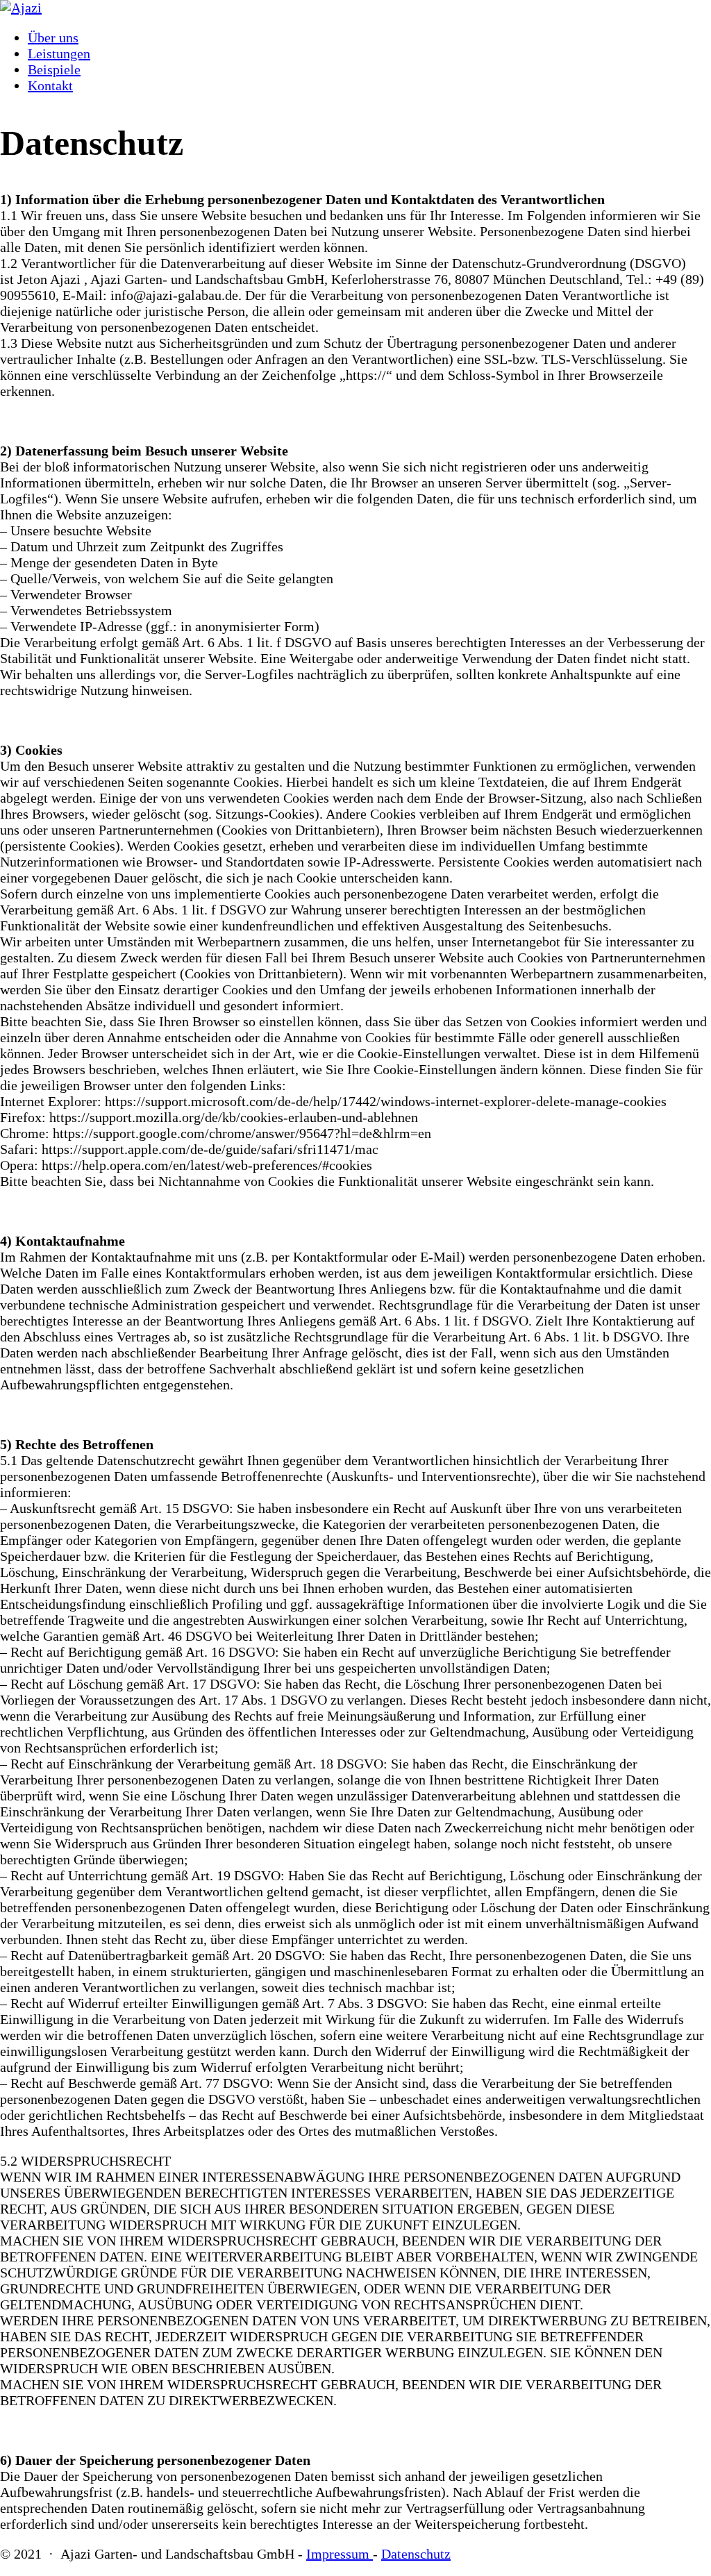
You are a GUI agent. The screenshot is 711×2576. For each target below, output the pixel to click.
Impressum (340, 2554)
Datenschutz (416, 2554)
